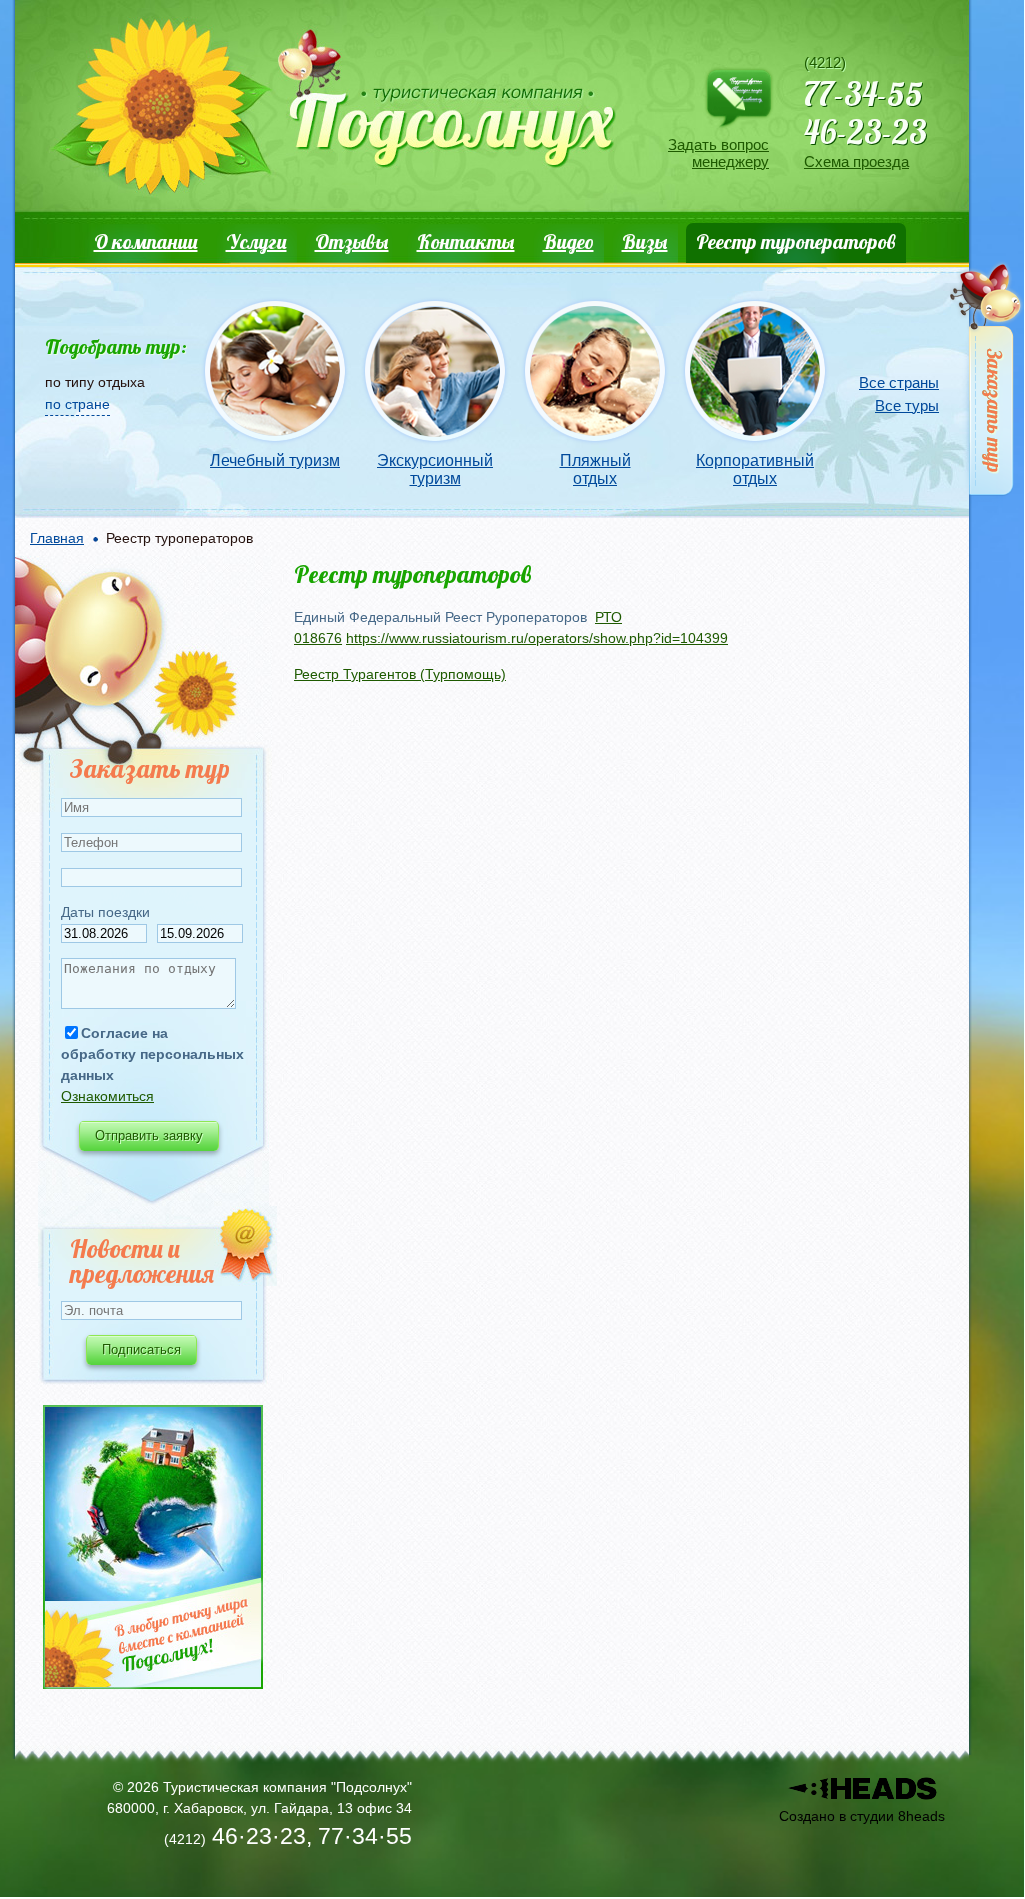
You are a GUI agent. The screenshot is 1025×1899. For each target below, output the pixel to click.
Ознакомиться (107, 1096)
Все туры (907, 405)
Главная (57, 538)
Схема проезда (856, 161)
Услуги (256, 241)
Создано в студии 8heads (862, 1816)
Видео (568, 241)
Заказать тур (987, 383)
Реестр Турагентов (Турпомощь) (400, 674)
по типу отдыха (95, 382)
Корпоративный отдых (755, 469)
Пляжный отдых (595, 469)
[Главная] (331, 110)
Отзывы (352, 241)
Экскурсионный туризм (435, 469)
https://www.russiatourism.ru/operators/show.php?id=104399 (537, 638)
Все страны (899, 382)
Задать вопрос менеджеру (718, 153)
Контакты (466, 241)
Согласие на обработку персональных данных (152, 1054)
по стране (77, 404)
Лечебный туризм (275, 460)
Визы (645, 241)
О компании (146, 241)
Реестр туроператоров (796, 241)
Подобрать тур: (116, 346)
